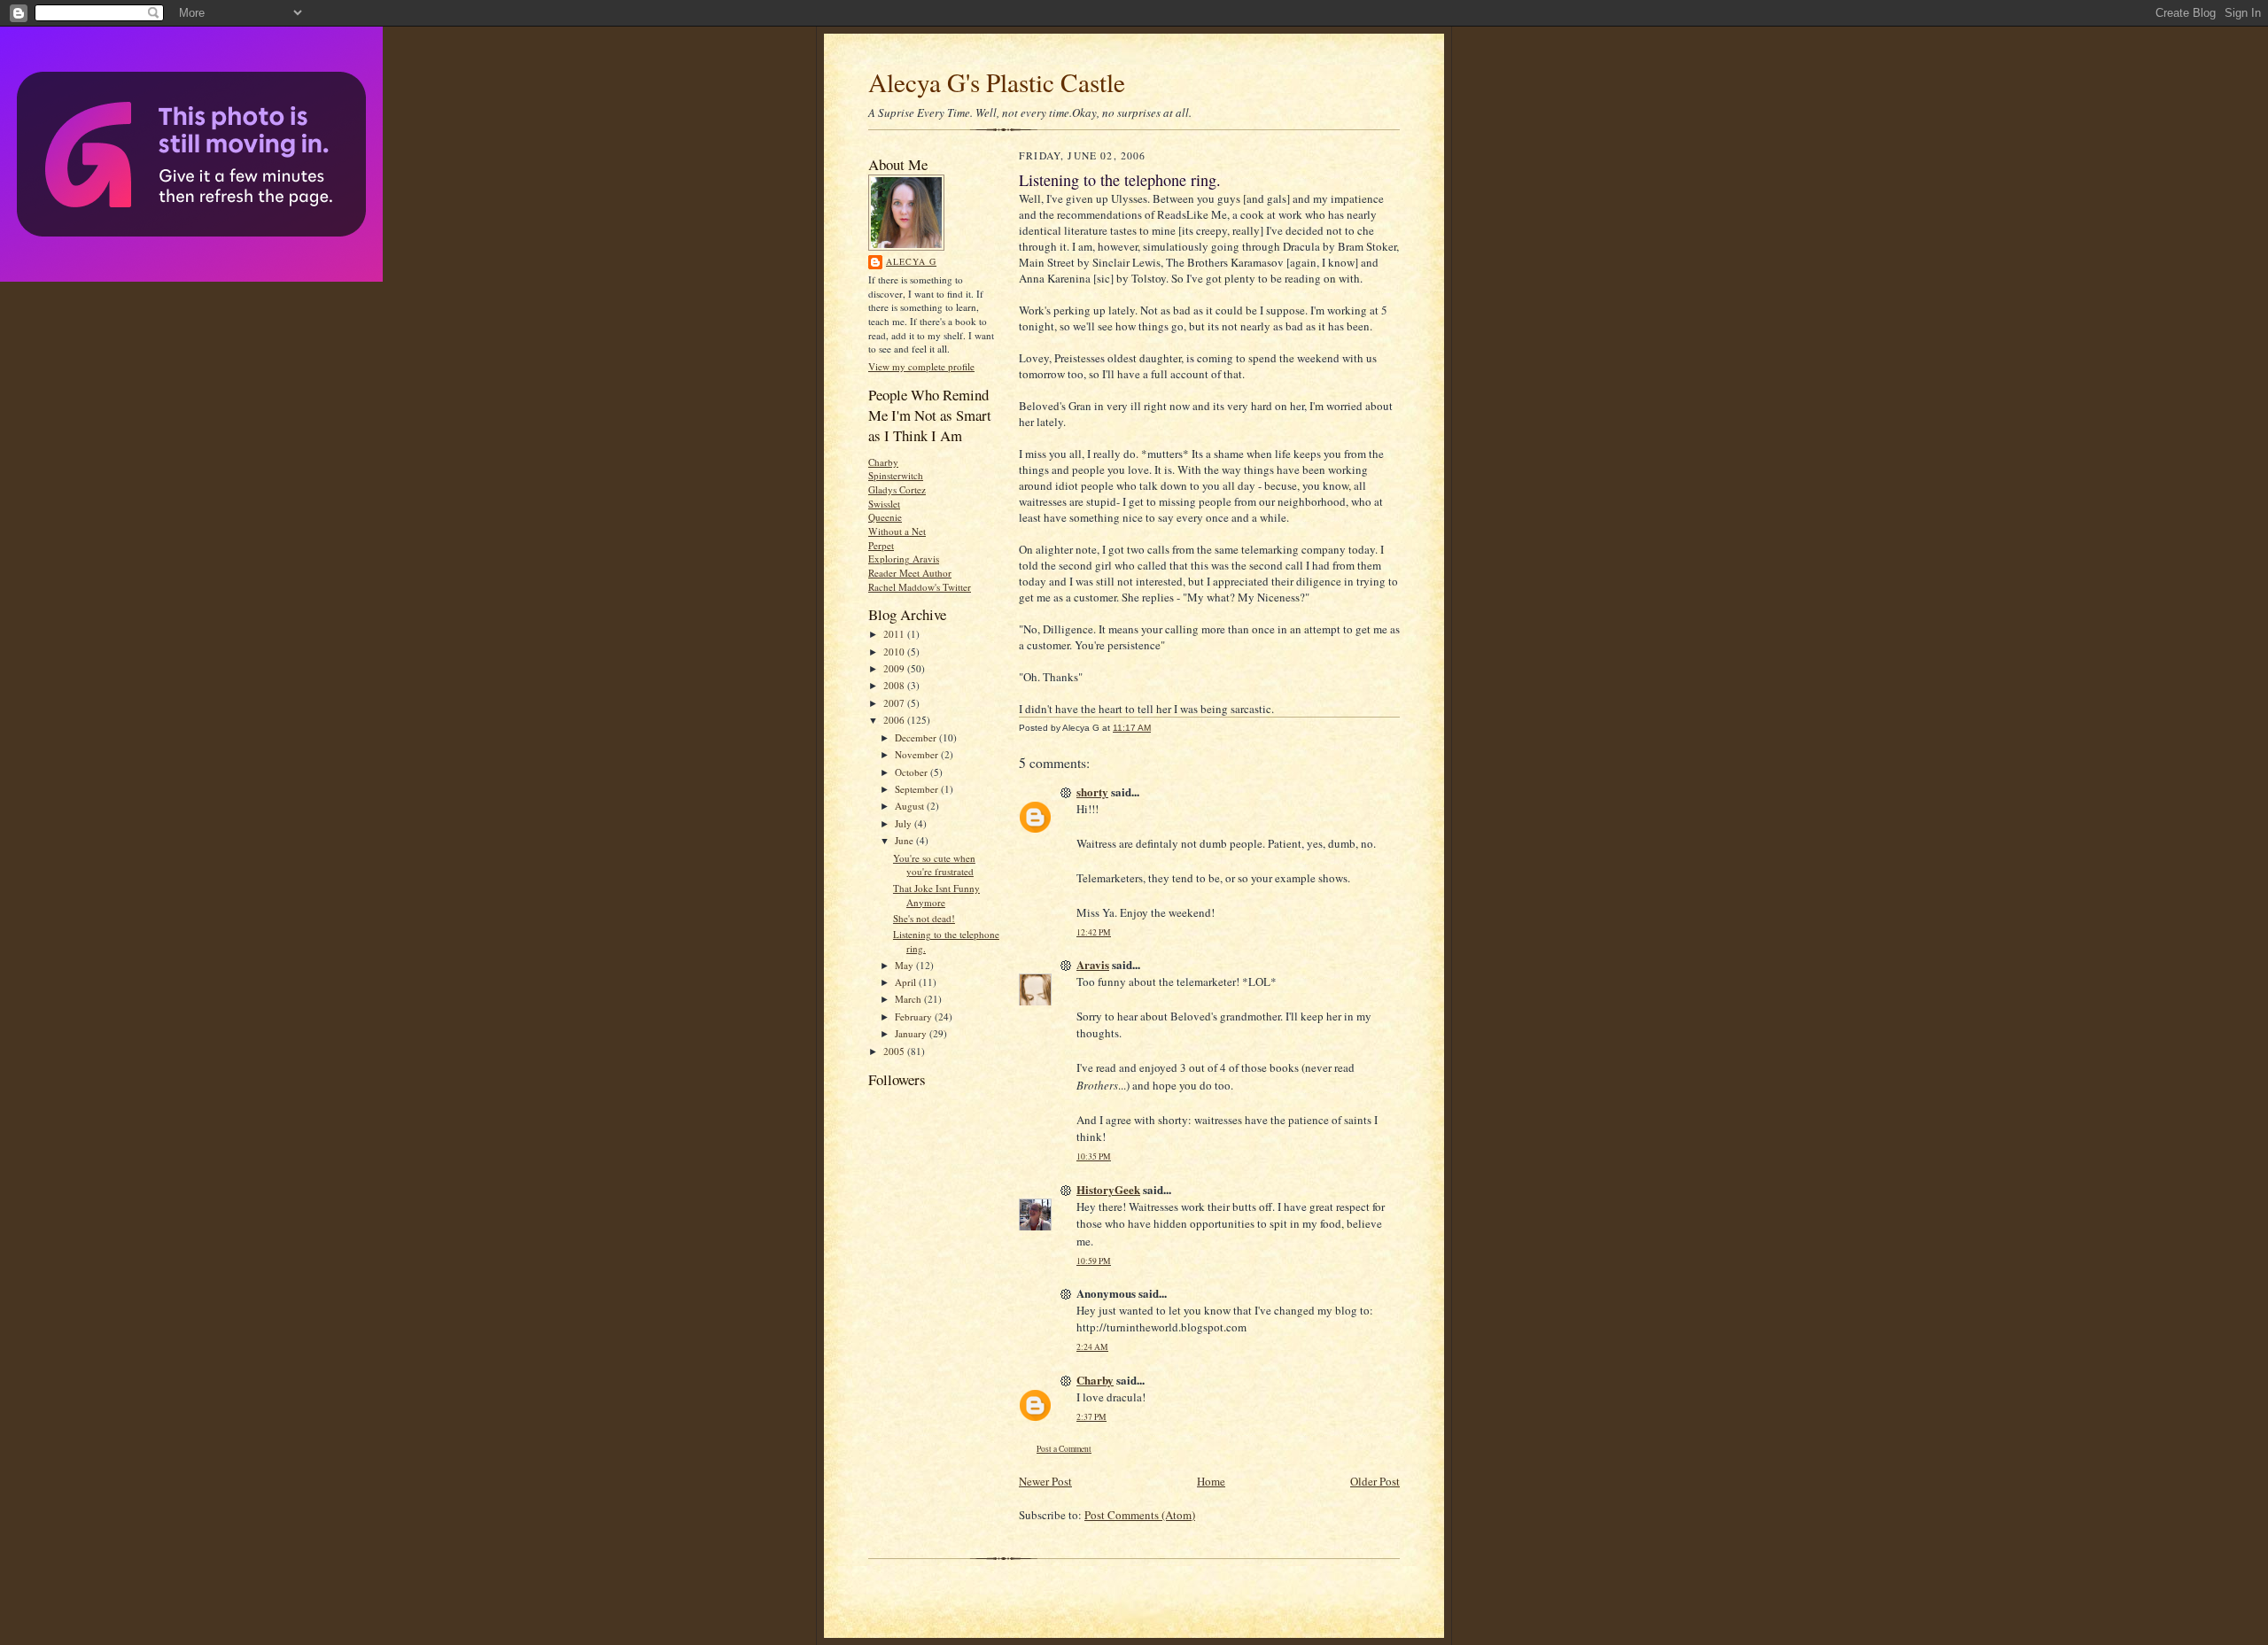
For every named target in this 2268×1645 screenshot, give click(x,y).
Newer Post (1045, 1481)
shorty (1092, 791)
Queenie (885, 517)
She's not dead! (924, 918)
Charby (883, 462)
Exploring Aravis (904, 559)
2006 (895, 720)
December (917, 737)
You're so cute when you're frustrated (934, 865)
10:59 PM (1094, 1261)
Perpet (881, 545)
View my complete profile (921, 366)
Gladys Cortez (897, 489)
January (912, 1033)
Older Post (1375, 1481)
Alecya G (911, 261)
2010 (895, 652)
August (911, 806)
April (907, 982)
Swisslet (884, 504)
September (918, 789)
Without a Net (897, 531)
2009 (895, 668)
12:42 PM (1094, 932)
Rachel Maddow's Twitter (920, 587)
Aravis (1093, 964)
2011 (895, 634)
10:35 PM (1094, 1156)
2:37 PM (1091, 1417)
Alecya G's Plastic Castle (997, 82)
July (905, 823)
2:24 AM (1092, 1347)
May (905, 965)
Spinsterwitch (896, 475)
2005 (895, 1051)
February (915, 1016)
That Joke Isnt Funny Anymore (936, 895)
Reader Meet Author (910, 573)
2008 (895, 685)
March (909, 999)
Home (1211, 1481)
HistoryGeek (1108, 1189)
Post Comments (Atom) (1140, 1515)
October (913, 772)
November (918, 754)
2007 (895, 703)
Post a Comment (1064, 1449)
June (905, 840)
